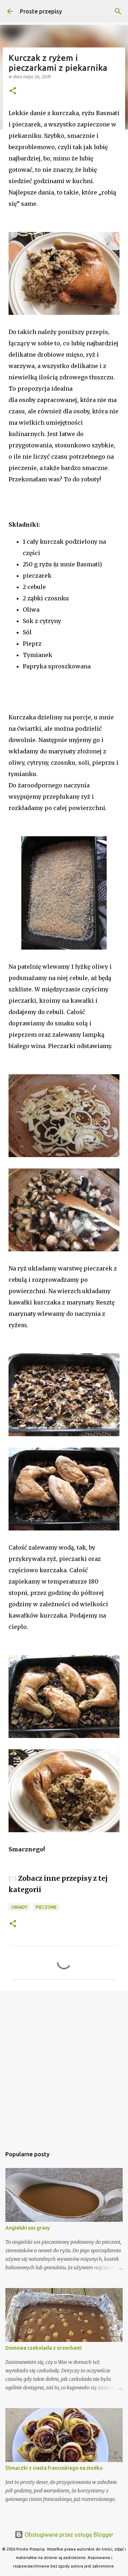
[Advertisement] (64, 2065)
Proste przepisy (41, 11)
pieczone (46, 1907)
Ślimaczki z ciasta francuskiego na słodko (54, 2468)
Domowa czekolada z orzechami (44, 2348)
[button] (13, 91)
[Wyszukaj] (118, 11)
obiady (19, 1907)
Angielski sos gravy (28, 2228)
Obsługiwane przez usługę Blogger (68, 2535)
